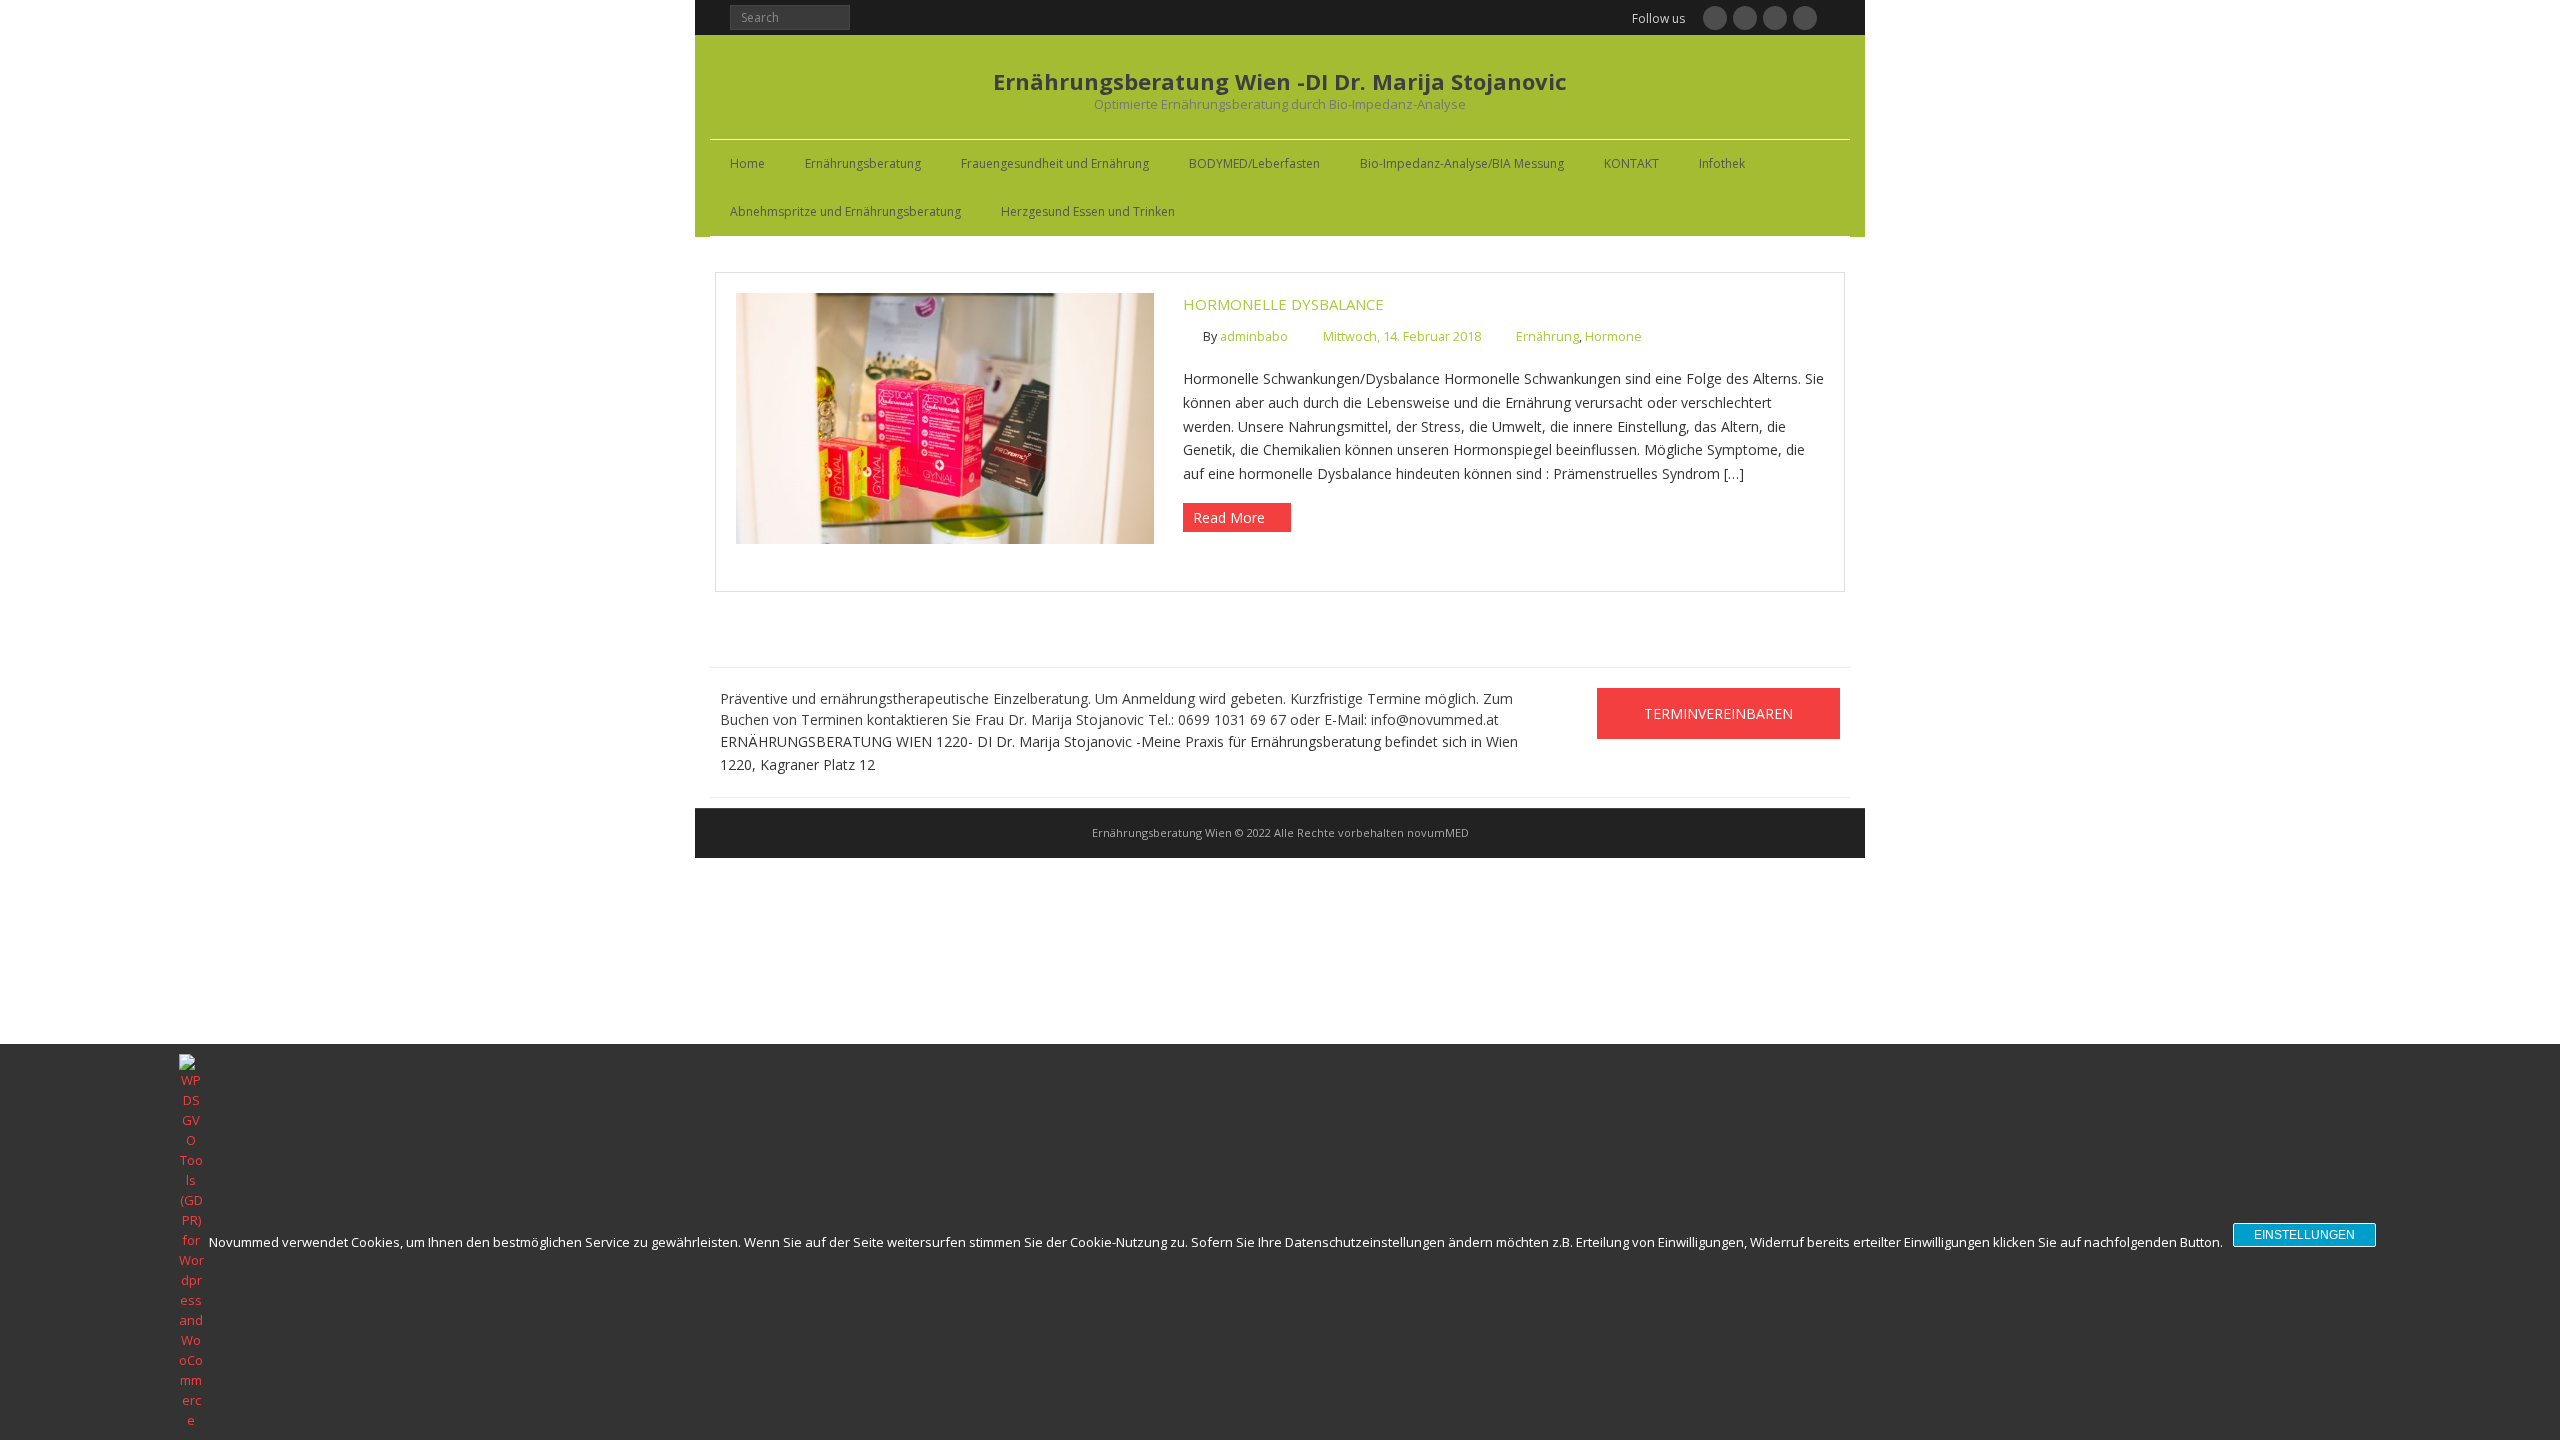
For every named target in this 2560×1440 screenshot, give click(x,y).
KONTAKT (1631, 163)
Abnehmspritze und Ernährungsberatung (845, 211)
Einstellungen (2304, 1235)
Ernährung (1547, 336)
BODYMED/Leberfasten (1254, 163)
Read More (1229, 517)
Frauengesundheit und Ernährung (1055, 163)
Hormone (1613, 336)
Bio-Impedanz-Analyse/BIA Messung (1462, 163)
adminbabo (1254, 336)
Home (747, 163)
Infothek (1722, 163)
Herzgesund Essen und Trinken (1088, 211)
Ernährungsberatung (863, 163)
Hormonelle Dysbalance (1283, 304)
